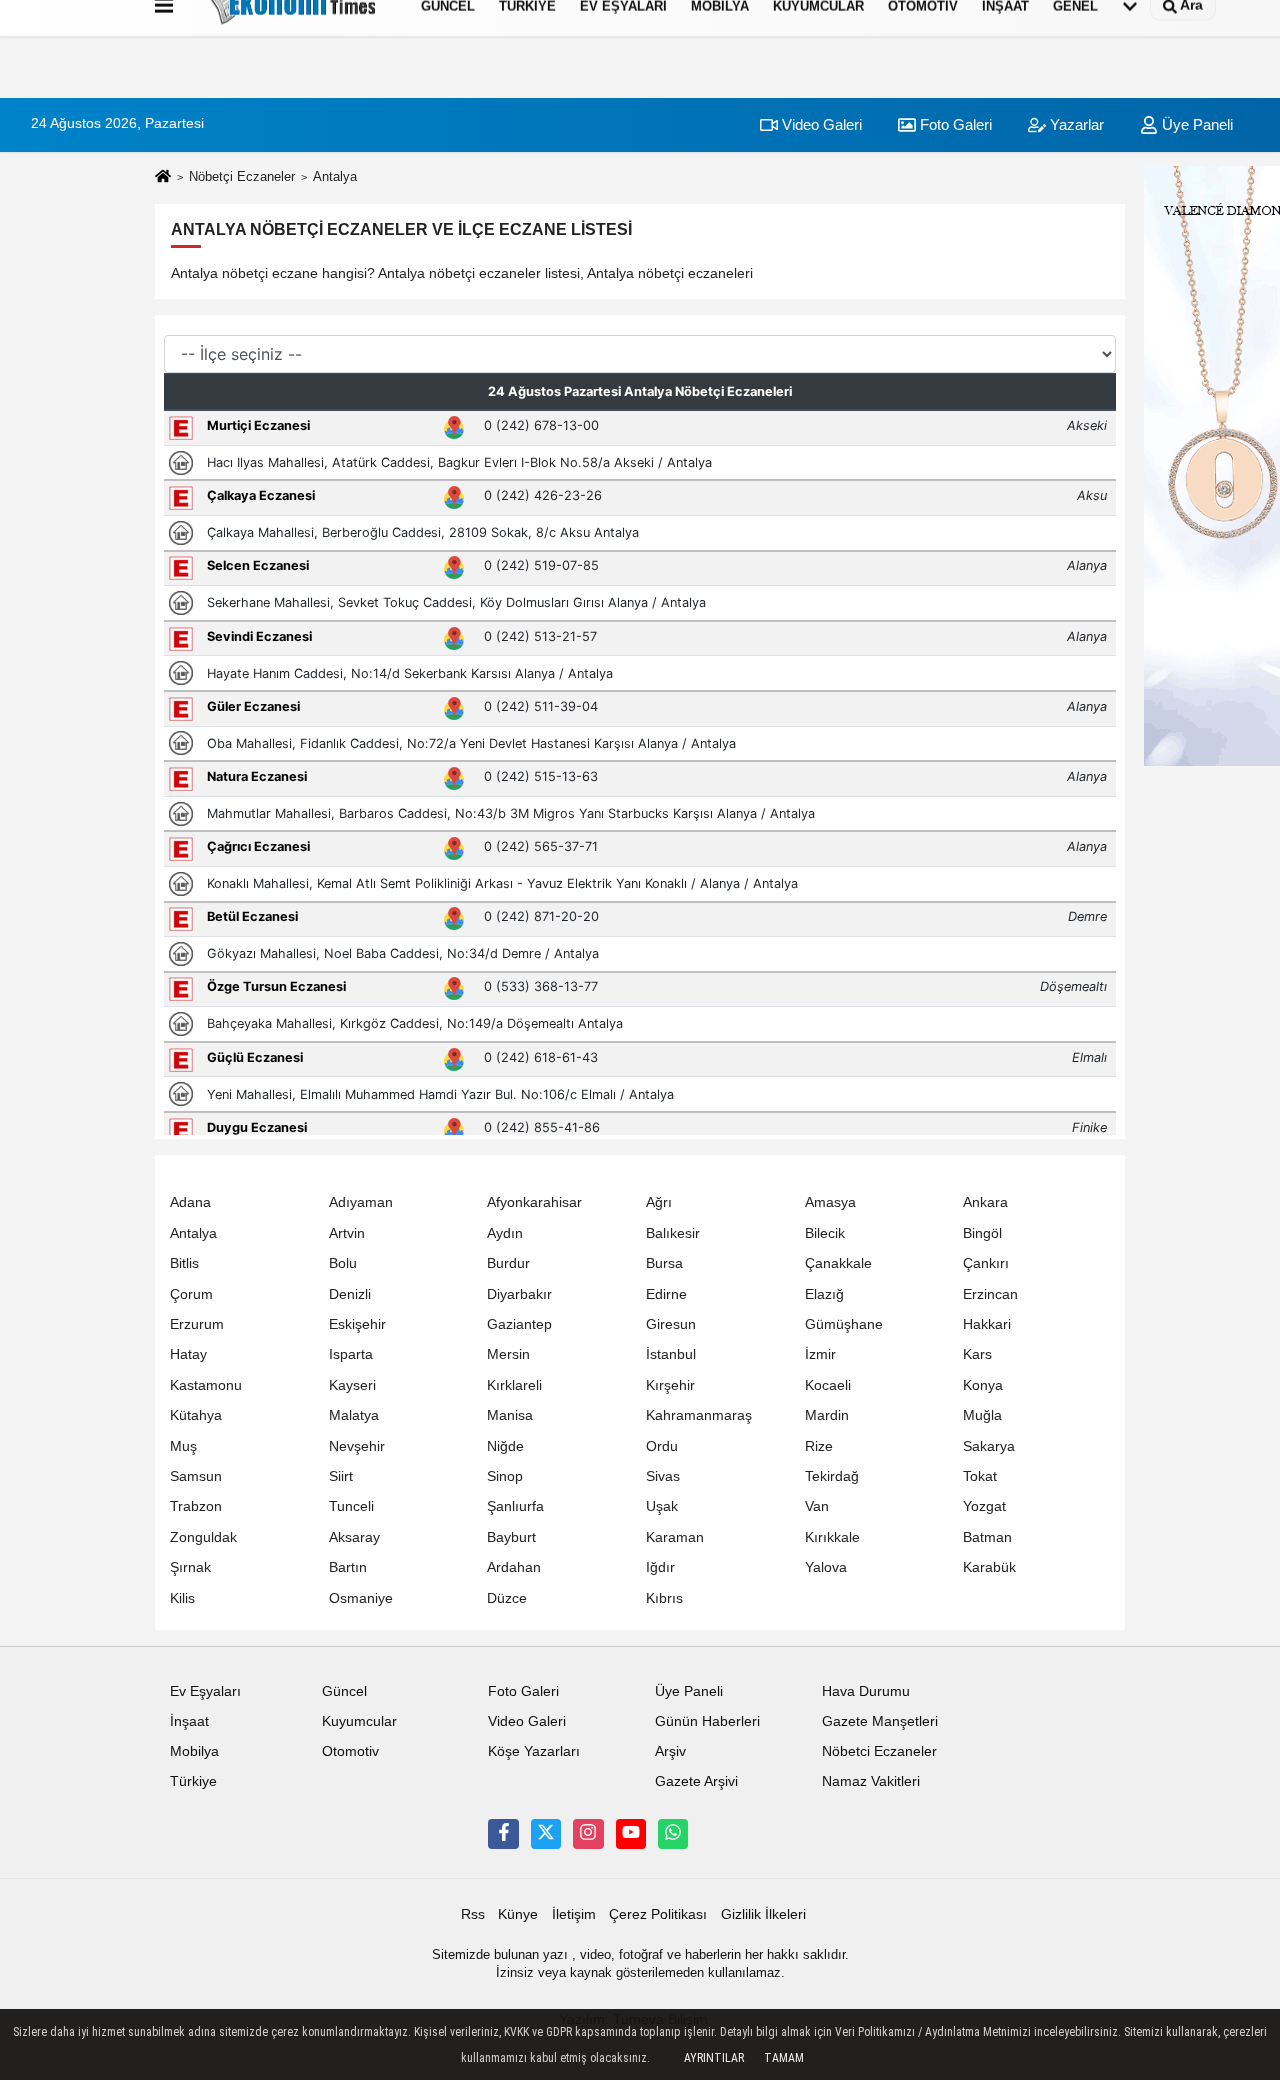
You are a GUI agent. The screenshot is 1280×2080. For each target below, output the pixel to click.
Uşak (662, 1506)
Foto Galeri (954, 124)
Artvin (347, 1233)
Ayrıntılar (714, 2058)
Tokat (980, 1476)
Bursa (664, 1263)
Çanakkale (838, 1263)
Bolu (343, 1263)
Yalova (826, 1567)
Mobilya (194, 1751)
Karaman (675, 1537)
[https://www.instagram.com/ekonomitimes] (588, 1834)
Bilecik (825, 1233)
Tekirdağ (832, 1476)
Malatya (354, 1415)
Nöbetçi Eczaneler (242, 176)
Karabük (989, 1567)
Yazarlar (1075, 124)
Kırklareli (514, 1385)
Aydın (505, 1233)
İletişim (574, 1914)
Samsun (196, 1476)
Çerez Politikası (658, 1914)
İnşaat (189, 1721)
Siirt (341, 1476)
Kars (977, 1354)
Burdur (508, 1263)
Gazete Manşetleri (880, 1721)
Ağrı (659, 1202)
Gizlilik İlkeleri (763, 1914)
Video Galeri (820, 124)
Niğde (505, 1446)
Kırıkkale (832, 1537)
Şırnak (190, 1567)
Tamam (784, 2058)
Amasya (830, 1202)
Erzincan (990, 1294)
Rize (819, 1446)
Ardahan (514, 1567)
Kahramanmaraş (699, 1415)
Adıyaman (361, 1202)
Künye (518, 1914)
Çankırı (986, 1263)
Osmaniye (361, 1598)
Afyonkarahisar (534, 1202)
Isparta (351, 1354)
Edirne (666, 1294)
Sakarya (989, 1446)
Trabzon (196, 1506)
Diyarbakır (519, 1294)
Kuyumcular (359, 1721)
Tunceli (351, 1506)
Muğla (982, 1415)
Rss (473, 1914)
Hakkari (987, 1324)
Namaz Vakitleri (871, 1781)
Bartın (348, 1567)
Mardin (827, 1415)
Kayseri (352, 1385)
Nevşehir (357, 1446)
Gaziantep (519, 1324)
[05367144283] (673, 1834)
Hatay (188, 1354)
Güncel (344, 1691)
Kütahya (196, 1415)
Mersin (508, 1354)
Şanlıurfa (515, 1506)
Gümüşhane (844, 1324)
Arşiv (670, 1751)
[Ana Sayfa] (163, 177)
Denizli (350, 1294)
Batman (987, 1537)
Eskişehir (357, 1324)
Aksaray (354, 1537)
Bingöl (982, 1233)
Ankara (985, 1202)
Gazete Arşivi (696, 1781)
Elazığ (824, 1294)
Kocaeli (828, 1385)
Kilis (182, 1598)
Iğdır (660, 1567)
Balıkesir (673, 1233)
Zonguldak (203, 1537)
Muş (183, 1446)
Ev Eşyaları (205, 1691)
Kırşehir (670, 1385)
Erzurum (197, 1324)
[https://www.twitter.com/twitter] (546, 1834)
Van (817, 1506)
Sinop (505, 1476)
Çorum (191, 1294)
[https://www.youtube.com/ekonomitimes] (631, 1834)
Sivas (663, 1476)
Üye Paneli (1195, 124)
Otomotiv (350, 1751)
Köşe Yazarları (534, 1751)
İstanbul (671, 1354)
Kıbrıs (664, 1598)
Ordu (662, 1446)
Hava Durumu (866, 1691)
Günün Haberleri (707, 1721)
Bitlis (184, 1263)
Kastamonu (206, 1385)
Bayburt (511, 1537)
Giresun (671, 1324)
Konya (983, 1385)
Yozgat (984, 1506)
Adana (190, 1202)
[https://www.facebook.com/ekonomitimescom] (503, 1834)
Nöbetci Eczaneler (879, 1751)
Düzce (507, 1598)
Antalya (193, 1233)
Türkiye (193, 1781)
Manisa (510, 1415)
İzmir (820, 1354)
